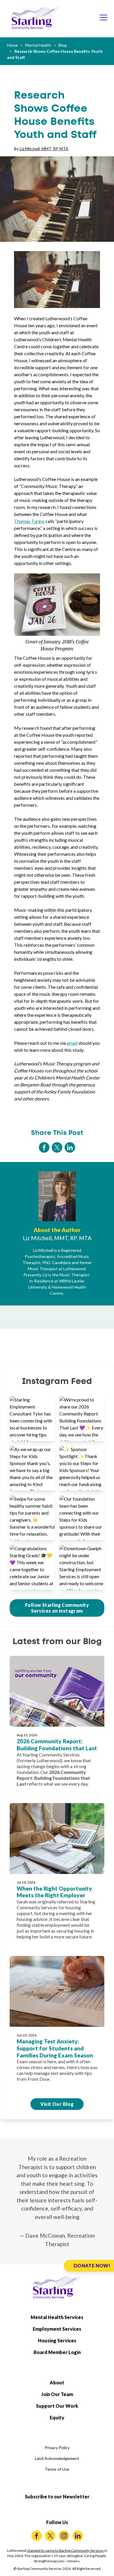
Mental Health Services (57, 2317)
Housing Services (57, 2340)
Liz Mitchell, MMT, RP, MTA (44, 149)
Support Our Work (57, 2406)
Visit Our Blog (57, 2104)
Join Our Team (57, 2394)
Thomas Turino (29, 521)
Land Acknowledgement (57, 2458)
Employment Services (57, 2329)
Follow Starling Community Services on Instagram (57, 1608)
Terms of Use (57, 2469)
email (72, 1043)
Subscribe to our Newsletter (57, 2497)
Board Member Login (57, 2352)
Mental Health (38, 45)
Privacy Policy (57, 2448)
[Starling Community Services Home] (36, 18)
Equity (57, 2417)
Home (12, 45)
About (57, 2382)
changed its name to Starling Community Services (66, 2550)
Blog (63, 45)
